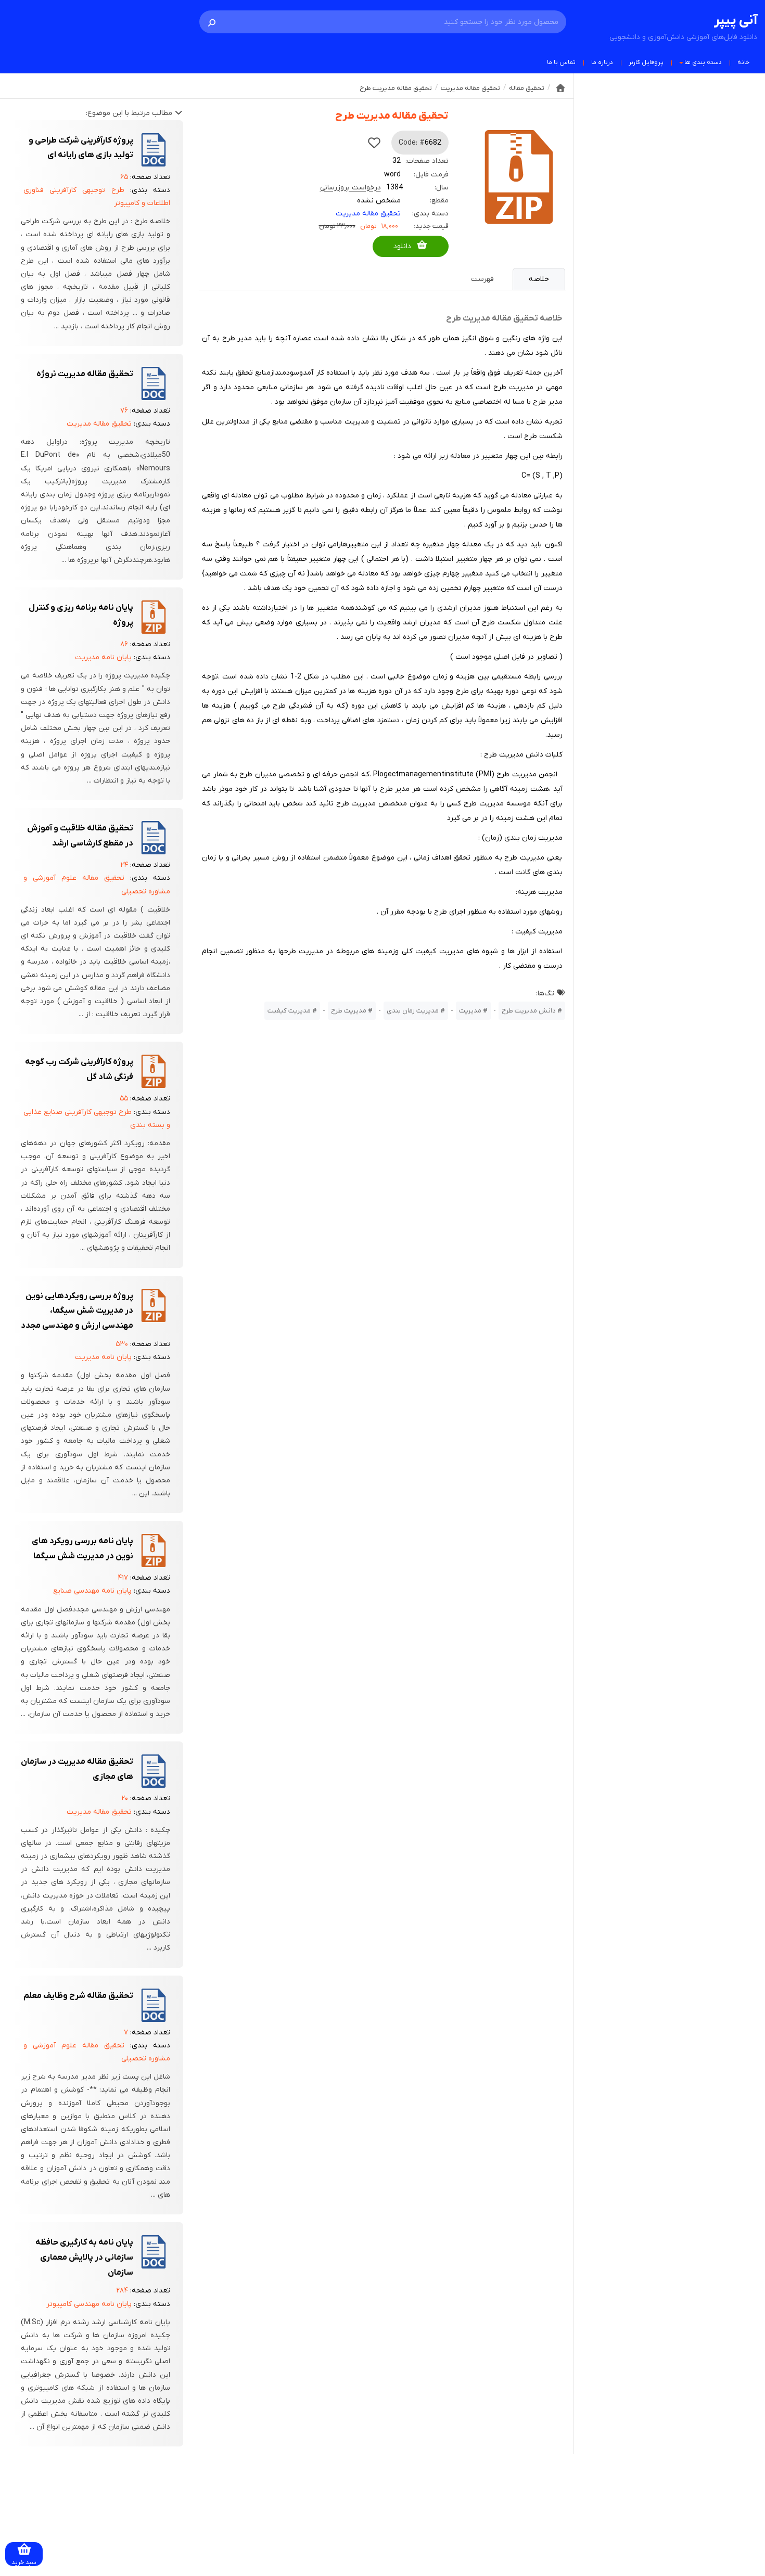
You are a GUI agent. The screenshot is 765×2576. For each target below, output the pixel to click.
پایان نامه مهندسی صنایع (92, 1591)
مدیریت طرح (349, 1011)
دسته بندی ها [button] (703, 62)
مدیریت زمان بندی (413, 1011)
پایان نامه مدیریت (103, 657)
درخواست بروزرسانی (350, 188)
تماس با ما (561, 62)
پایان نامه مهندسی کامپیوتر (89, 2304)
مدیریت (470, 1011)
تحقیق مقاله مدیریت (368, 214)
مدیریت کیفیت (289, 1011)
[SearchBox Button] (212, 22)
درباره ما (602, 62)
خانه (743, 62)
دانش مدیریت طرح (529, 1011)
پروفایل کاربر (646, 62)
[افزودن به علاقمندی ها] (374, 143)
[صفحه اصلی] (560, 88)
